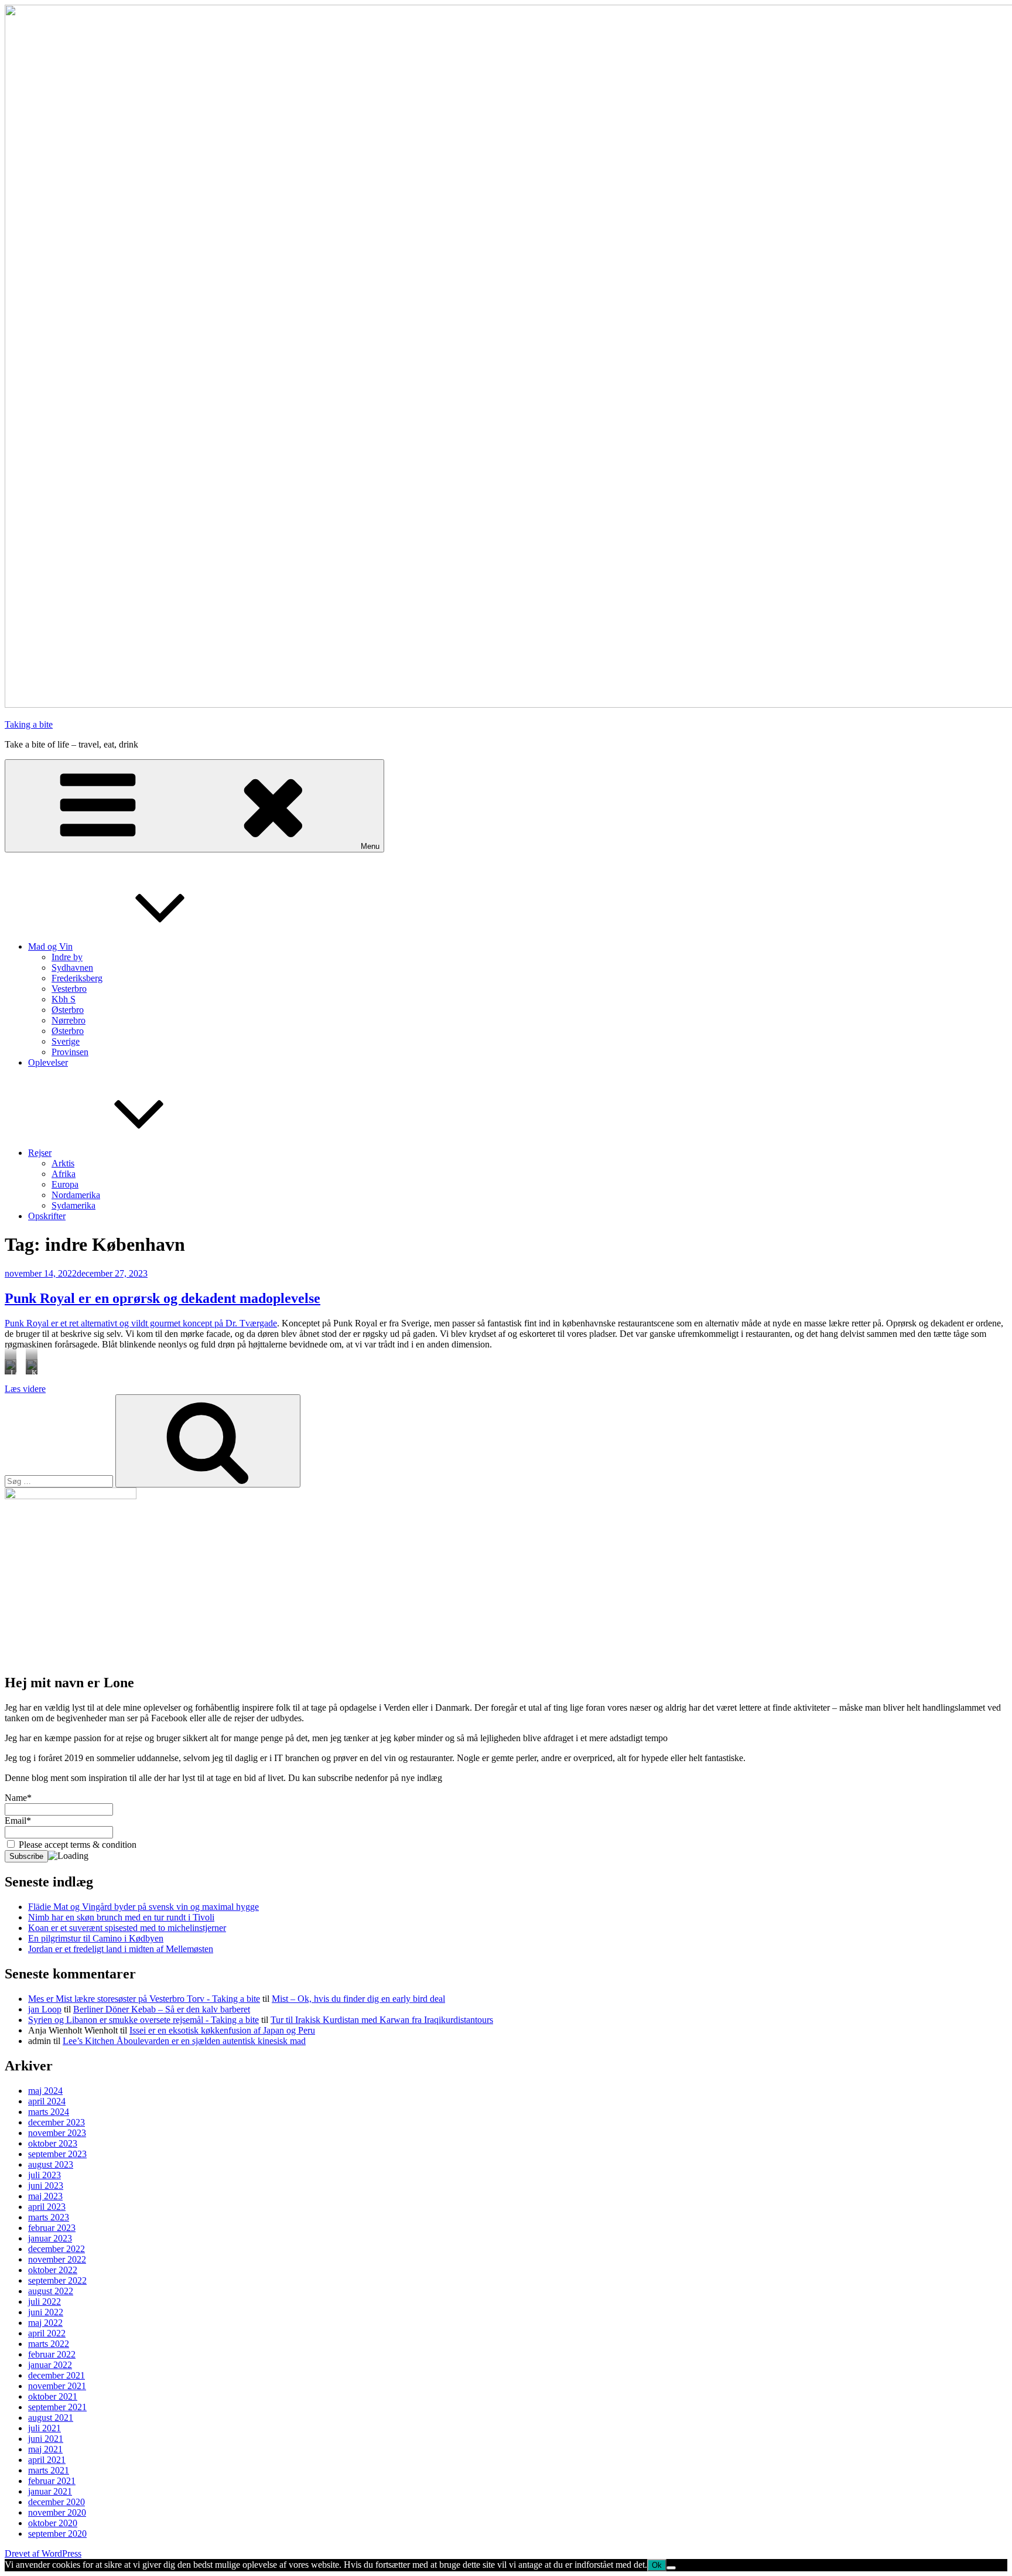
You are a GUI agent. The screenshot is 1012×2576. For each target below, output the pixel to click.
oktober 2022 (53, 2270)
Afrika (64, 1174)
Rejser (40, 1153)
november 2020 (57, 2512)
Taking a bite (29, 724)
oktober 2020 (53, 2523)
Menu (370, 846)
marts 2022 (49, 2344)
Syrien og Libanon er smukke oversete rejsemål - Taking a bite (143, 2020)
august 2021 (51, 2418)
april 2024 (47, 2101)
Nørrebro (69, 1020)
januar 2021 (50, 2491)
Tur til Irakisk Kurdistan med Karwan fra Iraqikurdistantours (382, 2020)
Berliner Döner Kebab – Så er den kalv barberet (162, 2009)
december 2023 (57, 2122)
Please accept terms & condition (76, 1845)
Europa (65, 1184)
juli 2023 (45, 2175)
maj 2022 (45, 2323)
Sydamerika (73, 1205)
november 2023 (57, 2133)
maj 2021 (45, 2449)
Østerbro (68, 1010)
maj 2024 (45, 2091)
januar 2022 (50, 2365)
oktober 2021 (53, 2396)
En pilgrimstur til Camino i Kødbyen (96, 1938)
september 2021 (57, 2407)
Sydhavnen (72, 968)
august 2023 (51, 2164)
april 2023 (47, 2207)
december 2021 (57, 2375)
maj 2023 (45, 2196)
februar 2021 (52, 2481)
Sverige (66, 1041)
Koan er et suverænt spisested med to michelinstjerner (127, 1928)
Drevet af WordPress (43, 2553)
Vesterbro (69, 989)
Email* (18, 1821)
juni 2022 (46, 2312)
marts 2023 (49, 2217)
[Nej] (671, 2568)
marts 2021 (49, 2470)
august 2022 (51, 2291)
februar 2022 (52, 2354)
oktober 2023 (53, 2143)
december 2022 (57, 2249)
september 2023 (57, 2154)
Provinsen (70, 1052)
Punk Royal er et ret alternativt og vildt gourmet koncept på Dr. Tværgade (141, 1323)
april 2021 (47, 2460)
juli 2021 (45, 2428)
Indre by (67, 957)
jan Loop (45, 2009)
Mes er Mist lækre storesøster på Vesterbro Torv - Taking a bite (144, 1999)
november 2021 (57, 2386)
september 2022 (57, 2280)
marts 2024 (49, 2112)
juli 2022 (45, 2302)
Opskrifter (47, 1216)
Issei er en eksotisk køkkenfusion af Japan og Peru (222, 2030)
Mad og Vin (50, 946)
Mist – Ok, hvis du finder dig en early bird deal (358, 1999)
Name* (18, 1798)
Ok (657, 2565)
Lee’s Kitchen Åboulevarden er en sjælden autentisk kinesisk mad (184, 2041)
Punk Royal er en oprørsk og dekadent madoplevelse (163, 1298)
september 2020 (57, 2534)
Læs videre (25, 1389)
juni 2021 (46, 2439)
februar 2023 (52, 2228)
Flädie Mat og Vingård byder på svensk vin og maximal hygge (143, 1907)
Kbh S (64, 999)
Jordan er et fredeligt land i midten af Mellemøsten (121, 1949)
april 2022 (47, 2333)
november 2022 (57, 2259)
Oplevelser (48, 1062)
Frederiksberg (77, 978)
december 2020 (57, 2502)
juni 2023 (46, 2186)
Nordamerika (76, 1195)
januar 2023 (50, 2238)
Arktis (63, 1163)
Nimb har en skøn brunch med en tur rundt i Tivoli (121, 1917)
